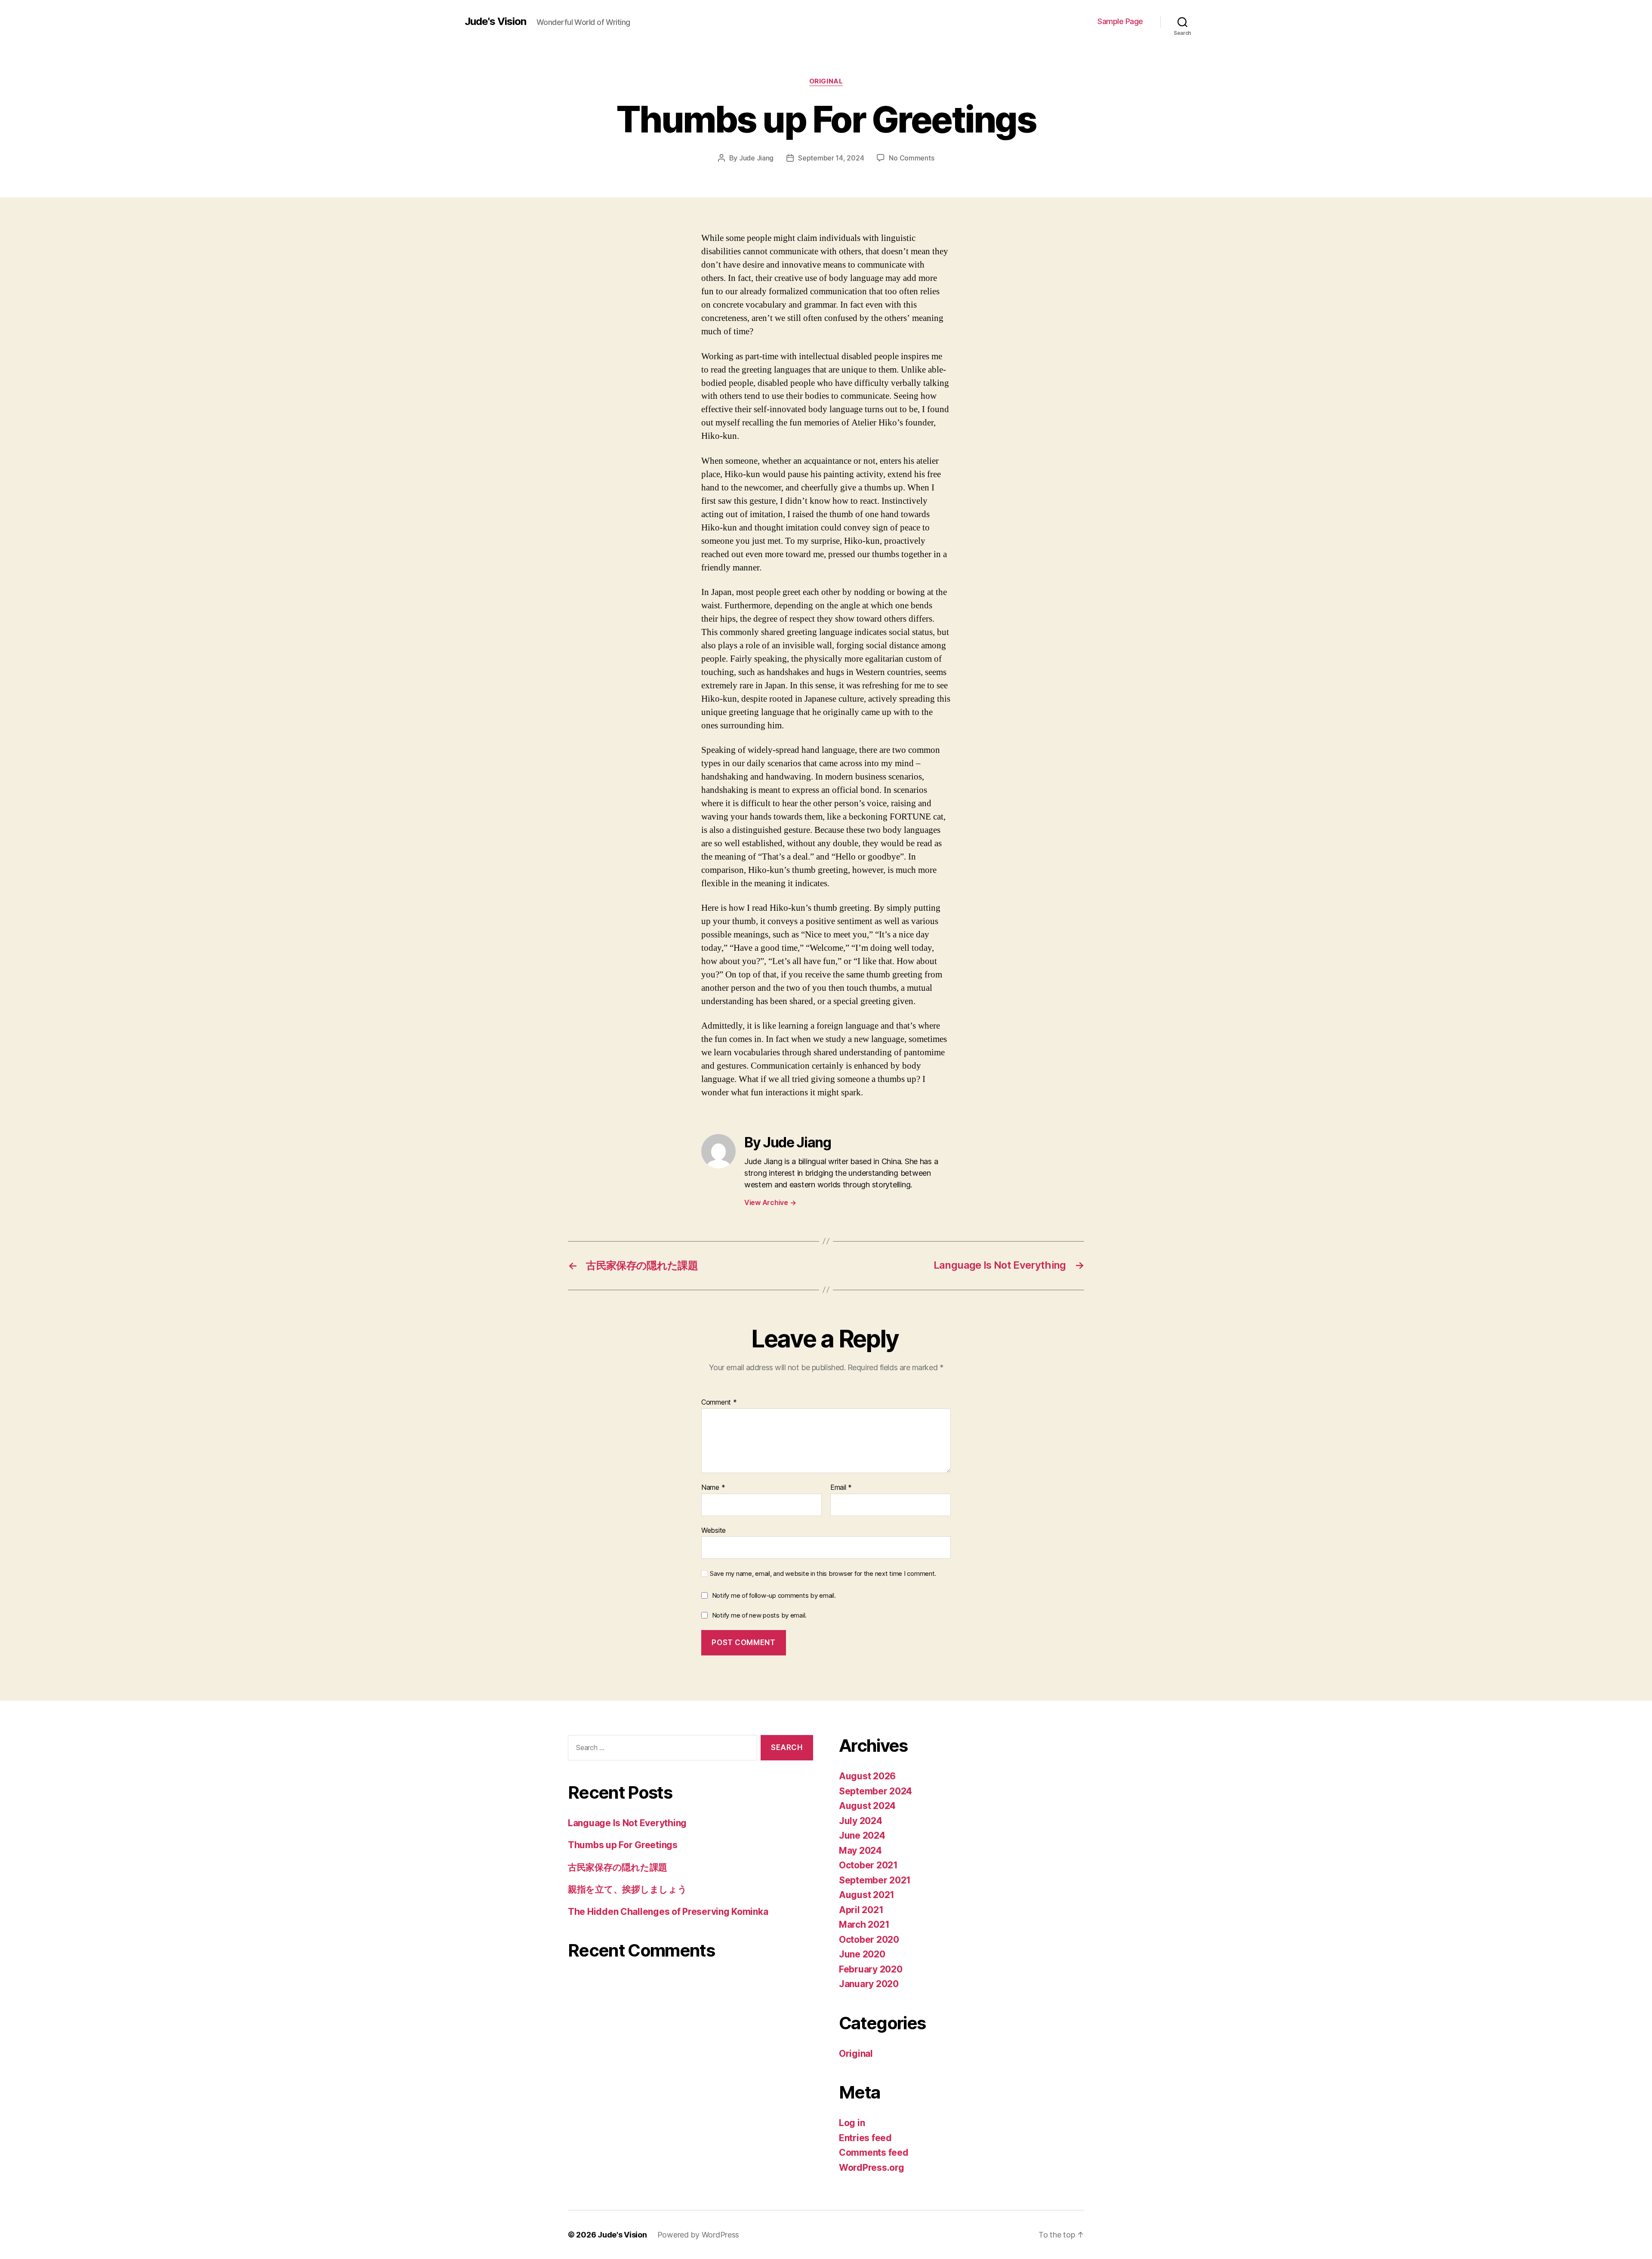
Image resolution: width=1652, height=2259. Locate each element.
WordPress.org (872, 2168)
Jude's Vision (495, 22)
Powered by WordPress (698, 2235)
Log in (852, 2123)
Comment (719, 1402)
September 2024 (875, 1791)
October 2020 (869, 1940)
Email (841, 1488)
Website (714, 1530)
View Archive (770, 1202)
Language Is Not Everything (627, 1823)
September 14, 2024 (831, 158)
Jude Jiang (756, 158)
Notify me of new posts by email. (759, 1615)
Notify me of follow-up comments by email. (774, 1595)
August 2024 (867, 1806)
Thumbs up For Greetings (623, 1845)
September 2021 (875, 1880)
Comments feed (874, 2153)
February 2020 (871, 1969)
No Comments (911, 158)
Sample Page (1120, 21)
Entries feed (865, 2138)
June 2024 (862, 1835)
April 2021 (861, 1910)
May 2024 (860, 1851)
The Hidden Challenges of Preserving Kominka (668, 1912)
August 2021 (867, 1895)
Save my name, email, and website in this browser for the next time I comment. (823, 1574)
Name (713, 1488)
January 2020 (869, 1984)
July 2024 (861, 1821)
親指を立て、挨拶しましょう (627, 1889)
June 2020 (862, 1954)
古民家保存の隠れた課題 (618, 1867)
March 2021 (864, 1925)
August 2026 (867, 1776)
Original (826, 81)
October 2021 (868, 1865)
